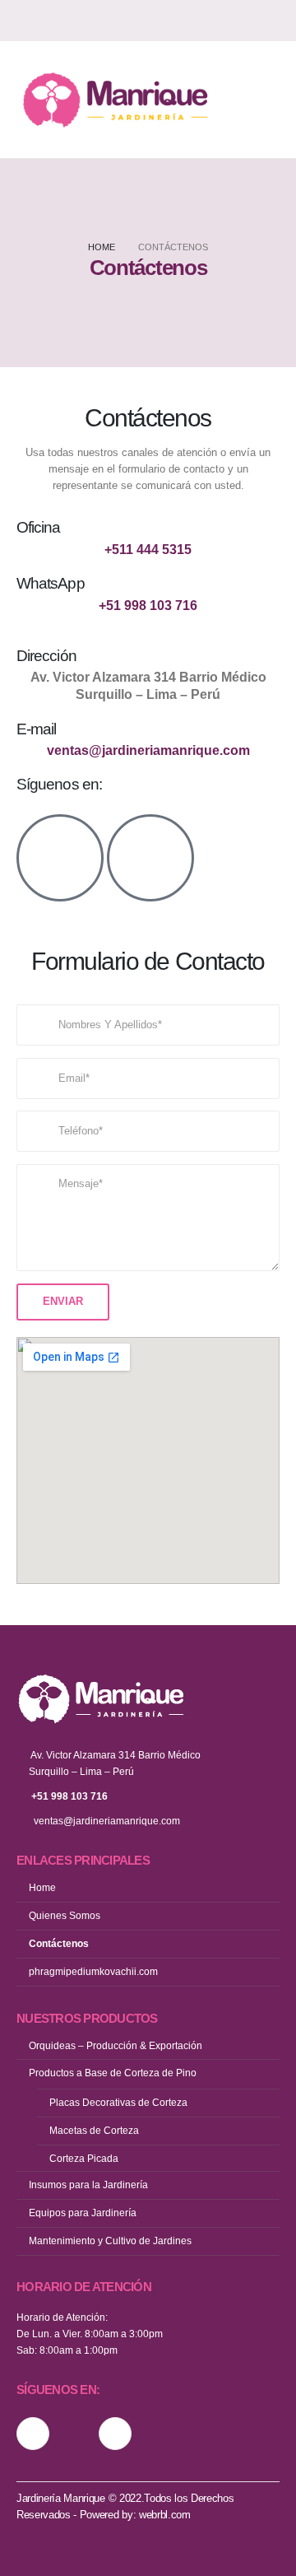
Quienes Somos (65, 1915)
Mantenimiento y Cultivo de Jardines (110, 2241)
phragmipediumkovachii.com (93, 1971)
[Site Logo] (115, 100)
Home (42, 1887)
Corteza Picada (84, 2158)
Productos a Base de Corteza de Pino (113, 2073)
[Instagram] (240, 21)
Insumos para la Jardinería (88, 2185)
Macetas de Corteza (94, 2130)
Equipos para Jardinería (83, 2213)
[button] (262, 100)
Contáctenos (59, 1943)
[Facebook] (269, 21)
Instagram (33, 2434)
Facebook (115, 2434)
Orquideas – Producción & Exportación (116, 2045)
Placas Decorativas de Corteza (118, 2102)
